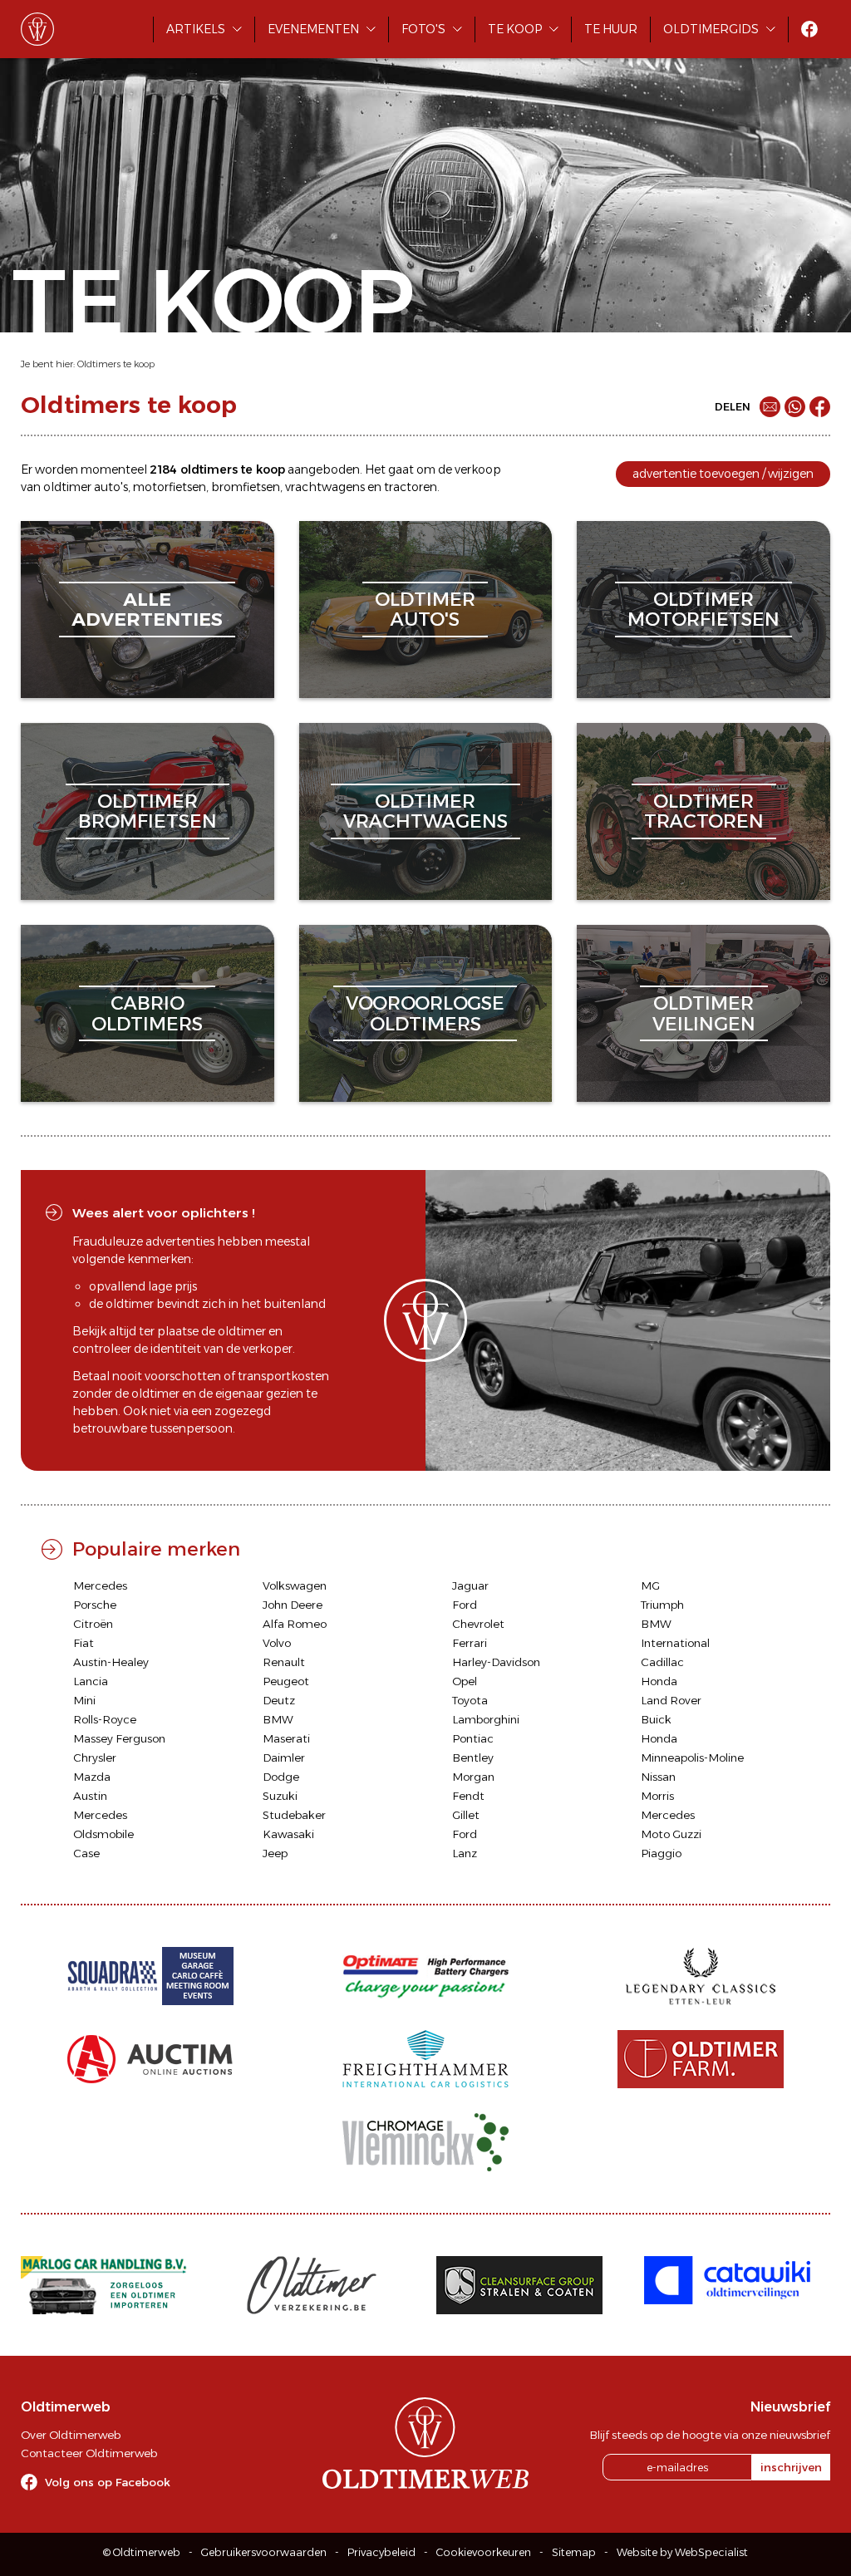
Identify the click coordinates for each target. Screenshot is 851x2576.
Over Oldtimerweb (71, 2435)
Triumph (662, 1605)
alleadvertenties (147, 610)
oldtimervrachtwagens (425, 811)
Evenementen (313, 29)
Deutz (279, 1700)
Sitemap (574, 2552)
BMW (656, 1624)
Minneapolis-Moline (692, 1757)
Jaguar (470, 1585)
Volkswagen (295, 1585)
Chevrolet (478, 1624)
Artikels (196, 29)
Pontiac (473, 1738)
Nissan (658, 1777)
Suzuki (280, 1796)
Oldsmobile (103, 1834)
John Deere (293, 1605)
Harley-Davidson (496, 1662)
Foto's (423, 29)
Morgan (473, 1777)
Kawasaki (288, 1834)
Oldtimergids (711, 29)
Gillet (466, 1815)
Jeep (275, 1853)
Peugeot (286, 1681)
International (675, 1643)
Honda (659, 1681)
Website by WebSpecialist (682, 2552)
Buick (656, 1719)
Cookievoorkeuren (484, 2552)
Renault (284, 1662)
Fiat (84, 1643)
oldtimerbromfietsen (148, 811)
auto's (111, 487)
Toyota (470, 1700)
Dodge (281, 1777)
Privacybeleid (381, 2552)
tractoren (411, 487)
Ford (465, 1605)
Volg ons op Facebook (108, 2482)
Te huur (611, 29)
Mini (84, 1700)
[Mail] (770, 407)
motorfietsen (170, 487)
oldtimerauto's (425, 610)
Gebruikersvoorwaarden (264, 2552)
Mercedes (100, 1585)
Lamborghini (486, 1719)
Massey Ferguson (119, 1738)
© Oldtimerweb (142, 2552)
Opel (465, 1681)
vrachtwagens (325, 487)
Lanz (465, 1853)
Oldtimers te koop (116, 364)
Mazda (92, 1777)
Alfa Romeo (295, 1624)
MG (650, 1585)
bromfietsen (246, 487)
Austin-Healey (111, 1662)
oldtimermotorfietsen (703, 610)
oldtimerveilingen (704, 1013)
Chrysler (95, 1757)
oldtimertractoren (704, 811)
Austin (90, 1796)
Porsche (95, 1605)
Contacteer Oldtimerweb (89, 2453)
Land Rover (671, 1700)
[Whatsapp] (795, 407)
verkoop (478, 469)
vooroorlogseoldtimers (425, 1013)
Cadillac (662, 1662)
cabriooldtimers (147, 1013)
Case (86, 1853)
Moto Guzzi (671, 1834)
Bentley (473, 1757)
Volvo (277, 1643)
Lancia (91, 1681)
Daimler (284, 1757)
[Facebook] (820, 407)
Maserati (286, 1738)
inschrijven (791, 2467)
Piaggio (661, 1853)
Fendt (468, 1796)
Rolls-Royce (105, 1719)
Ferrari (470, 1643)
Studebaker (294, 1815)
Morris (657, 1796)
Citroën (93, 1624)
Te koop (515, 29)
